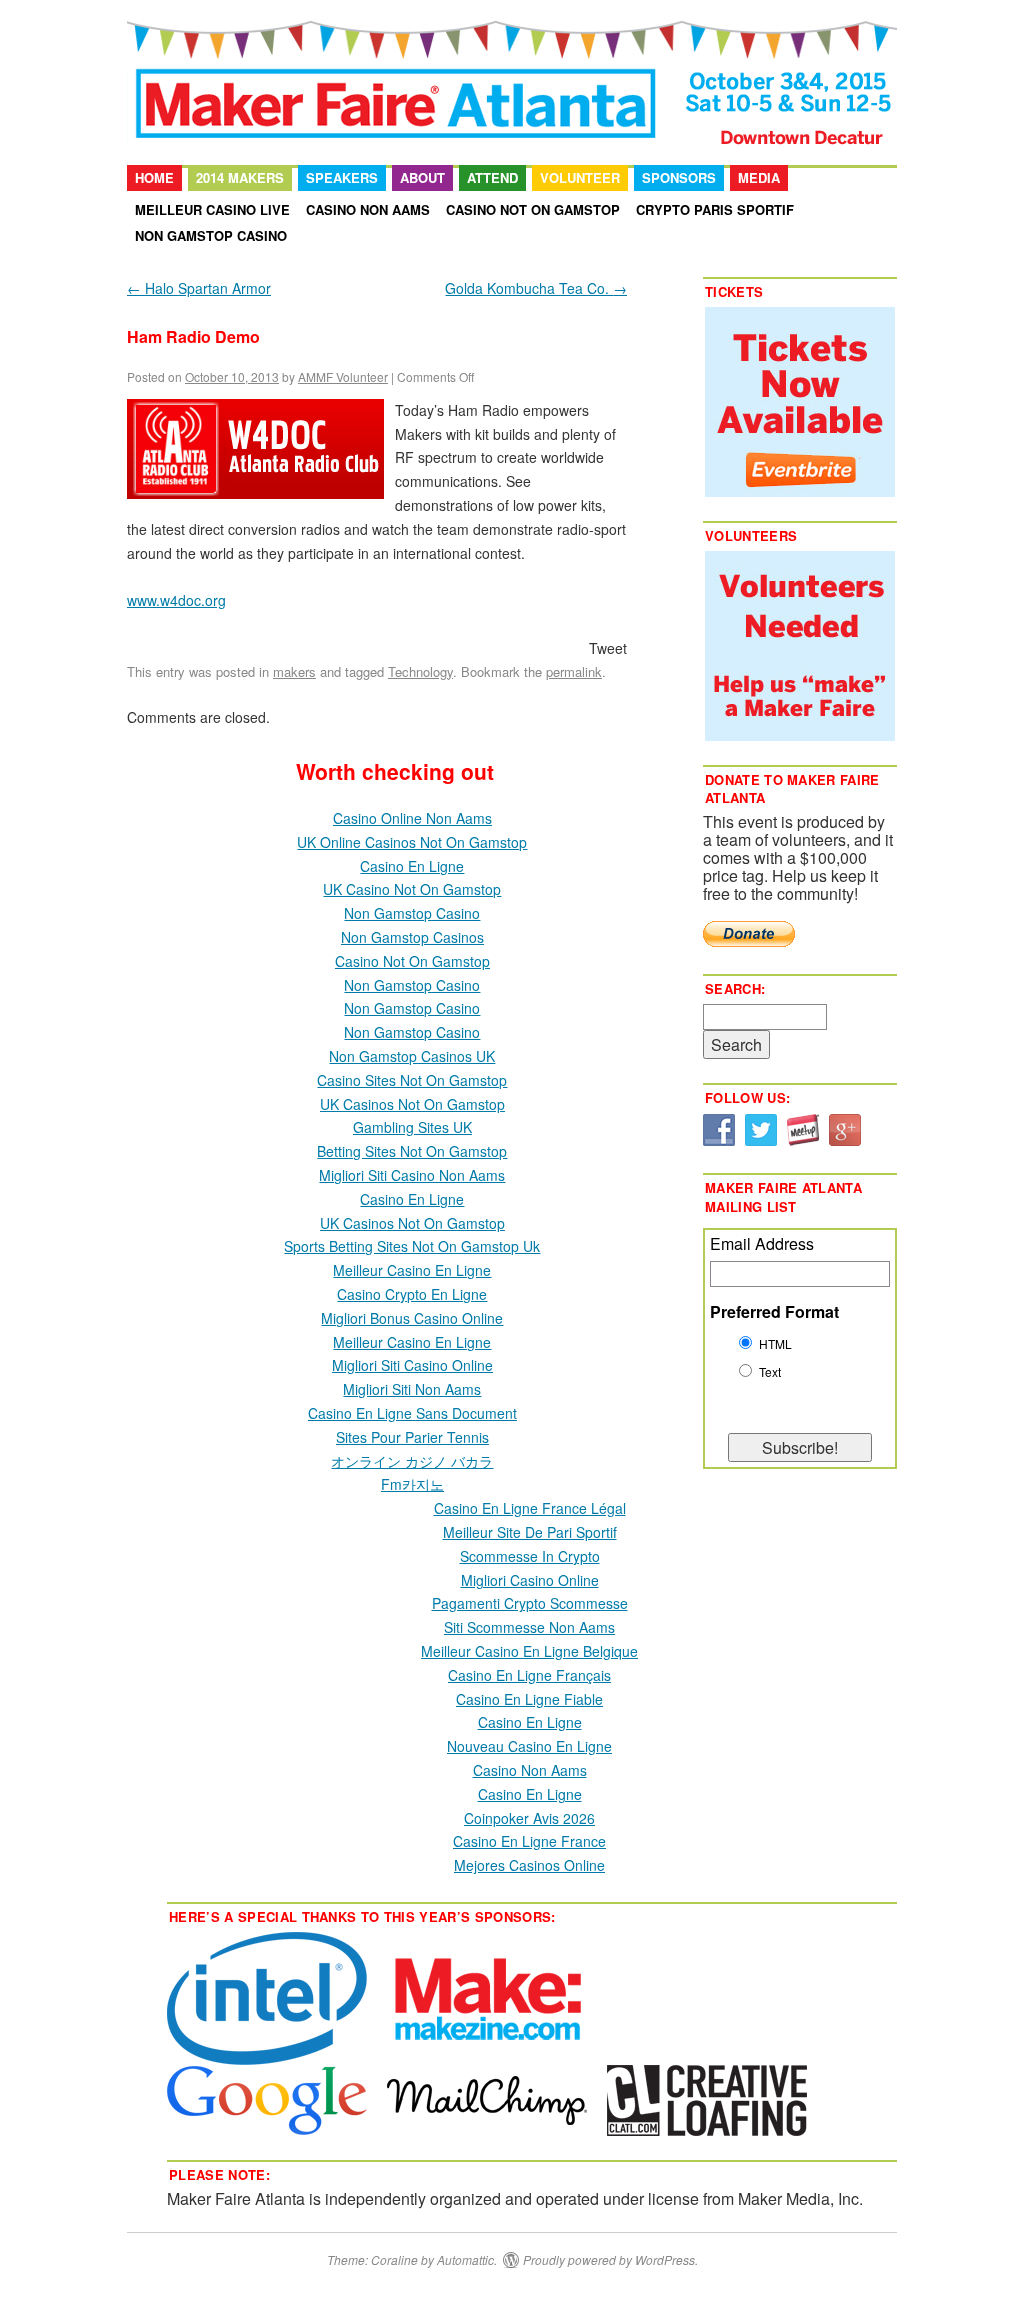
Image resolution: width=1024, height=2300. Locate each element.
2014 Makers (240, 177)
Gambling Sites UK (412, 1127)
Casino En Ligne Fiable (529, 1699)
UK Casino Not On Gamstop (412, 889)
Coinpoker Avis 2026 (529, 1818)
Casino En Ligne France (529, 1841)
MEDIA (759, 177)
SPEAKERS (342, 177)
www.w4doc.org (176, 600)
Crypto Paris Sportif (715, 209)
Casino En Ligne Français (529, 1675)
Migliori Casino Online (530, 1580)
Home (154, 177)
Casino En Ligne (412, 866)
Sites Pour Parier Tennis (412, 1437)
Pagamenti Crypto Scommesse (530, 1603)
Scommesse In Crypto (530, 1556)
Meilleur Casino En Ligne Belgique (529, 1651)
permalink (574, 671)
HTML (775, 1343)
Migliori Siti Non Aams (412, 1389)
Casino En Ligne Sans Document (412, 1413)
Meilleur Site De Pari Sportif (530, 1532)
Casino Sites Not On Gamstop (412, 1080)
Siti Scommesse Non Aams (529, 1627)
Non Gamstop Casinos (412, 937)
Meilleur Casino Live (212, 209)
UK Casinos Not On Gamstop (412, 1104)
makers (294, 671)
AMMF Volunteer (343, 376)
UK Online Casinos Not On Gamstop (412, 842)
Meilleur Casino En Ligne (412, 1270)
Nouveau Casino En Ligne (529, 1746)
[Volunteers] (800, 646)
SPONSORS (679, 177)
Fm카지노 (412, 1484)
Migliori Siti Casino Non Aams (412, 1175)
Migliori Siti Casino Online (412, 1365)
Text (770, 1371)
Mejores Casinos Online (529, 1865)
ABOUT (422, 177)
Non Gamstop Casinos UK (412, 1056)
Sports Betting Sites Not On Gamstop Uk (412, 1246)
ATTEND (492, 177)
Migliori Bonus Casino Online (412, 1318)
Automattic (465, 2259)
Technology (420, 671)
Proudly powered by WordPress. (610, 2259)
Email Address (762, 1244)
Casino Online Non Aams (412, 818)
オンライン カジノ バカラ (412, 1461)
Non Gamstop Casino (211, 235)
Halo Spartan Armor (199, 288)
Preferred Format (774, 1312)
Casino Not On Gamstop (533, 209)
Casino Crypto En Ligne (412, 1294)
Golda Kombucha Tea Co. (536, 288)
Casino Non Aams (368, 209)
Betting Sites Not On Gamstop (412, 1151)
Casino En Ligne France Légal (530, 1508)
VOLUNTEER (580, 177)
